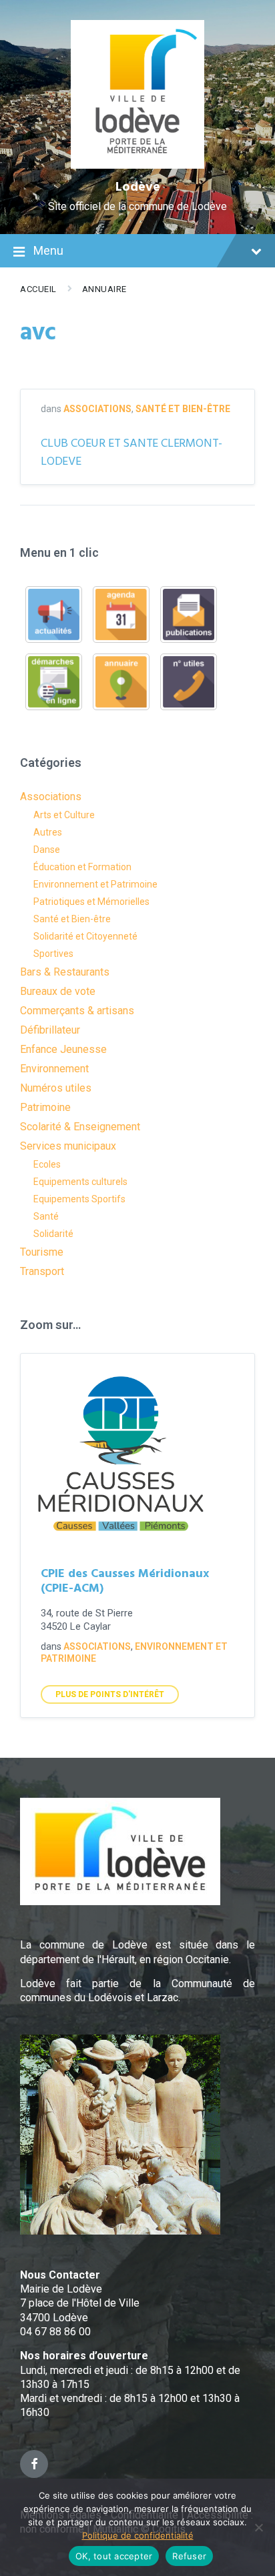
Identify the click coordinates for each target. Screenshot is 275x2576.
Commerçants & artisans (77, 1011)
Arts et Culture (64, 815)
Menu (48, 250)
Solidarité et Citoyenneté (85, 936)
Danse (47, 850)
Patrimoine (45, 1107)
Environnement (54, 1069)
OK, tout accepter (114, 2556)
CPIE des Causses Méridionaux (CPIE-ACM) (125, 1582)
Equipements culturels (80, 1182)
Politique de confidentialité (138, 2535)
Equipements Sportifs (79, 1199)
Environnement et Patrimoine (95, 884)
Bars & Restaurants (65, 972)
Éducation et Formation (82, 867)
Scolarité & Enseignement (80, 1127)
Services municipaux (68, 1146)
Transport (42, 1271)
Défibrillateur (50, 1030)
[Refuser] (258, 2527)
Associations (97, 409)
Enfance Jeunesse (63, 1049)
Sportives (53, 954)
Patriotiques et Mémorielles (91, 902)
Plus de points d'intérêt (110, 1694)
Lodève (138, 187)
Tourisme (42, 1252)
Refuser (189, 2556)
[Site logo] (138, 165)
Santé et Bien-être (183, 409)
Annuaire (104, 289)
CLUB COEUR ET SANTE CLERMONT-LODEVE (131, 453)
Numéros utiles (56, 1088)
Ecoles (47, 1164)
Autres (48, 832)
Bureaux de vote (58, 991)
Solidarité (53, 1234)
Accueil (38, 289)
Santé (46, 1216)
